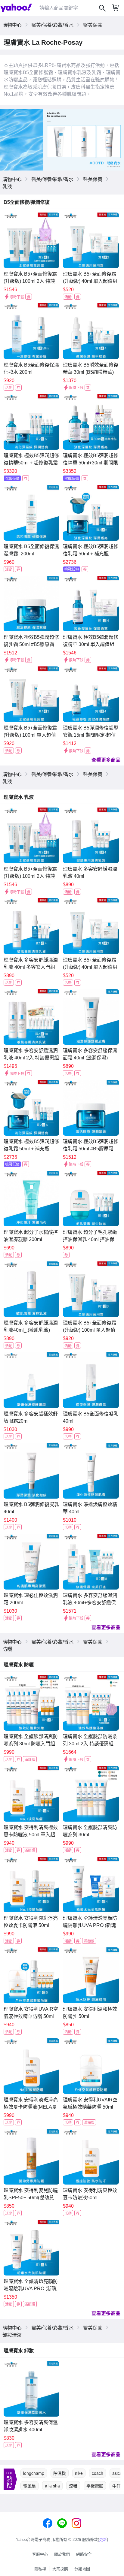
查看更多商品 (106, 760)
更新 (103, 2540)
